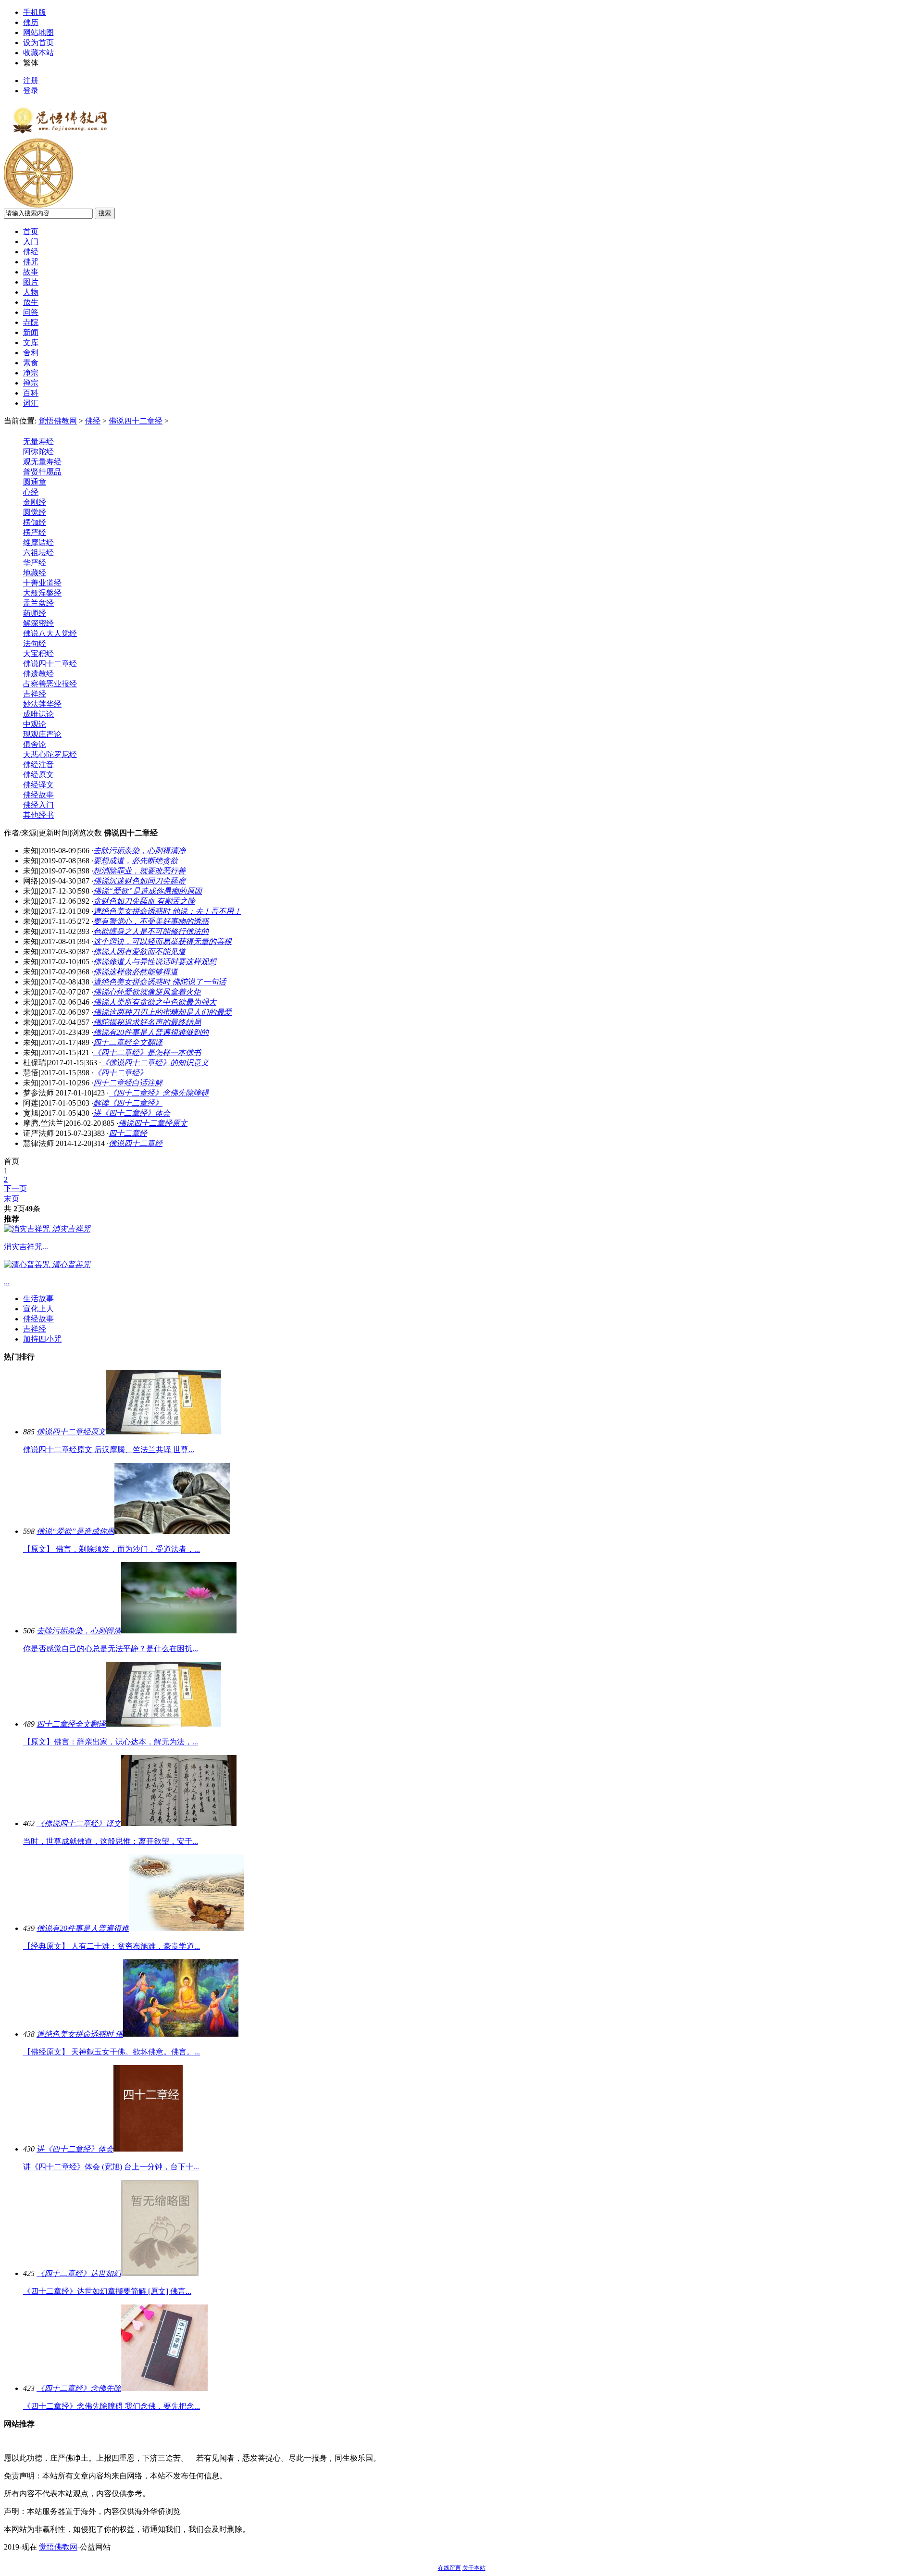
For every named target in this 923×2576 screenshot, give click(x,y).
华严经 (35, 563)
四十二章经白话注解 (128, 1083)
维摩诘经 (38, 542)
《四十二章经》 (120, 1073)
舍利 (31, 353)
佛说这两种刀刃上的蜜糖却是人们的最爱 (162, 1012)
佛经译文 (38, 785)
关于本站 (474, 2568)
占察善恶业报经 (50, 684)
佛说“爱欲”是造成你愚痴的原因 (148, 891)
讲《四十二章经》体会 (132, 1113)
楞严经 (35, 532)
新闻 (31, 332)
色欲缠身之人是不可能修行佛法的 (151, 931)
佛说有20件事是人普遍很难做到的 (151, 1032)
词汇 (31, 403)
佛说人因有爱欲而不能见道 (139, 952)
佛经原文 (38, 775)
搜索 (105, 213)
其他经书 (38, 815)
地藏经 (35, 573)
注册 (31, 81)
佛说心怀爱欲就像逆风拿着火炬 (147, 992)
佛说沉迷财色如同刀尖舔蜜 (139, 881)
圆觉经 (35, 512)
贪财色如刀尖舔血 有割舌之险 (144, 901)
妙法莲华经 (42, 704)
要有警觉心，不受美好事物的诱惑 (151, 921)
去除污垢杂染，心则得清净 (139, 851)
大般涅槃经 (42, 593)
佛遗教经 (38, 674)
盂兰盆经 (38, 603)
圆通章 (35, 482)
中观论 (35, 724)
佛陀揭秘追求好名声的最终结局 (147, 1022)
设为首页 (38, 43)
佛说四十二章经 (136, 421)
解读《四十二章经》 (128, 1103)
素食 (31, 363)
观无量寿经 (42, 462)
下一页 (15, 1188)
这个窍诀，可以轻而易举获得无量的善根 (162, 941)
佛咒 (31, 262)
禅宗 (31, 383)
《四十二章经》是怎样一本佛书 (147, 1052)
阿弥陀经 (38, 452)
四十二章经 (128, 1133)
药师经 (35, 613)
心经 (31, 492)
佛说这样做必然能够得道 (136, 972)
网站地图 (38, 32)
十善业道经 (42, 583)
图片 (31, 282)
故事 (31, 272)
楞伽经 (35, 522)
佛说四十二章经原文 (153, 1123)
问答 (31, 312)
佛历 (31, 22)
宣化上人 (38, 1309)
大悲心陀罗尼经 (50, 754)
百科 (31, 393)
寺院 (31, 322)
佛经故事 (38, 795)
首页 (31, 231)
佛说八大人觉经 (50, 633)
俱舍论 (35, 744)
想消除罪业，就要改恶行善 (139, 871)
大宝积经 (38, 653)
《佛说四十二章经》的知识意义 (155, 1063)
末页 (12, 1199)
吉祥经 (35, 694)
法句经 (35, 643)
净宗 (31, 373)
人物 (31, 292)
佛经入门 (38, 805)
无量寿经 (38, 442)
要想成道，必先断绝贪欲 (136, 861)
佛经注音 (38, 765)
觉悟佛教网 (58, 421)
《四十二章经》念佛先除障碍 (159, 1093)
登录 (31, 91)
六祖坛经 (38, 553)
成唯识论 (38, 714)
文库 (31, 342)
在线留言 (449, 2568)
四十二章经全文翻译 (128, 1042)
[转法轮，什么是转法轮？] (38, 205)
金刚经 (35, 502)
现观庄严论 (42, 734)
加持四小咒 (42, 1339)
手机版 (35, 12)
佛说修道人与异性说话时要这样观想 (155, 962)
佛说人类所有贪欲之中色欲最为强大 (155, 1002)
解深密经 (38, 623)
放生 (31, 302)
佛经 (31, 252)
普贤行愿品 (42, 472)
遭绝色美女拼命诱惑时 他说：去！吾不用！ (167, 911)
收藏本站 (38, 53)
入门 (31, 242)
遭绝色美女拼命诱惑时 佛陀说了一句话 (160, 982)
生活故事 (38, 1299)
